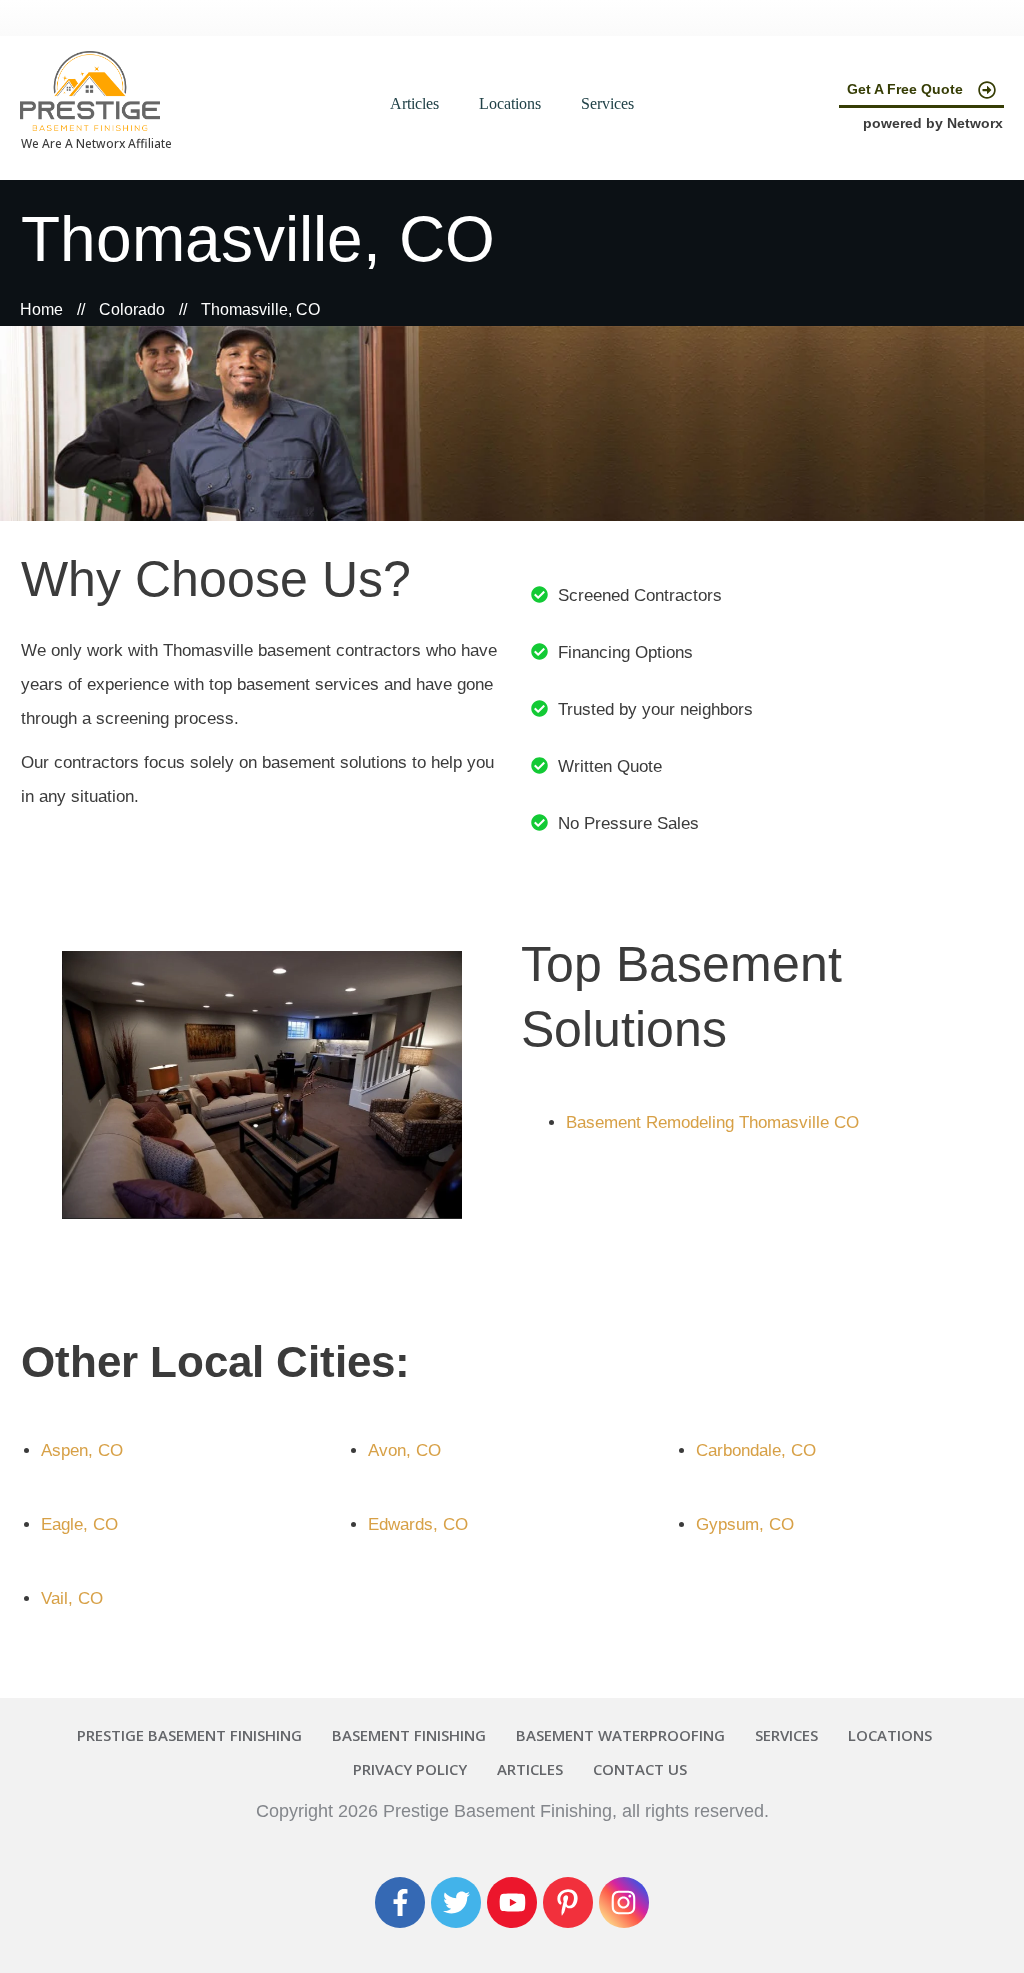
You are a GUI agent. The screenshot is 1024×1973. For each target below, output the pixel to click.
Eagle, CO (79, 1524)
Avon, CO (404, 1450)
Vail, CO (72, 1598)
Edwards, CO (418, 1524)
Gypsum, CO (745, 1524)
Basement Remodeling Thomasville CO (712, 1122)
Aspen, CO (82, 1450)
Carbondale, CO (756, 1450)
